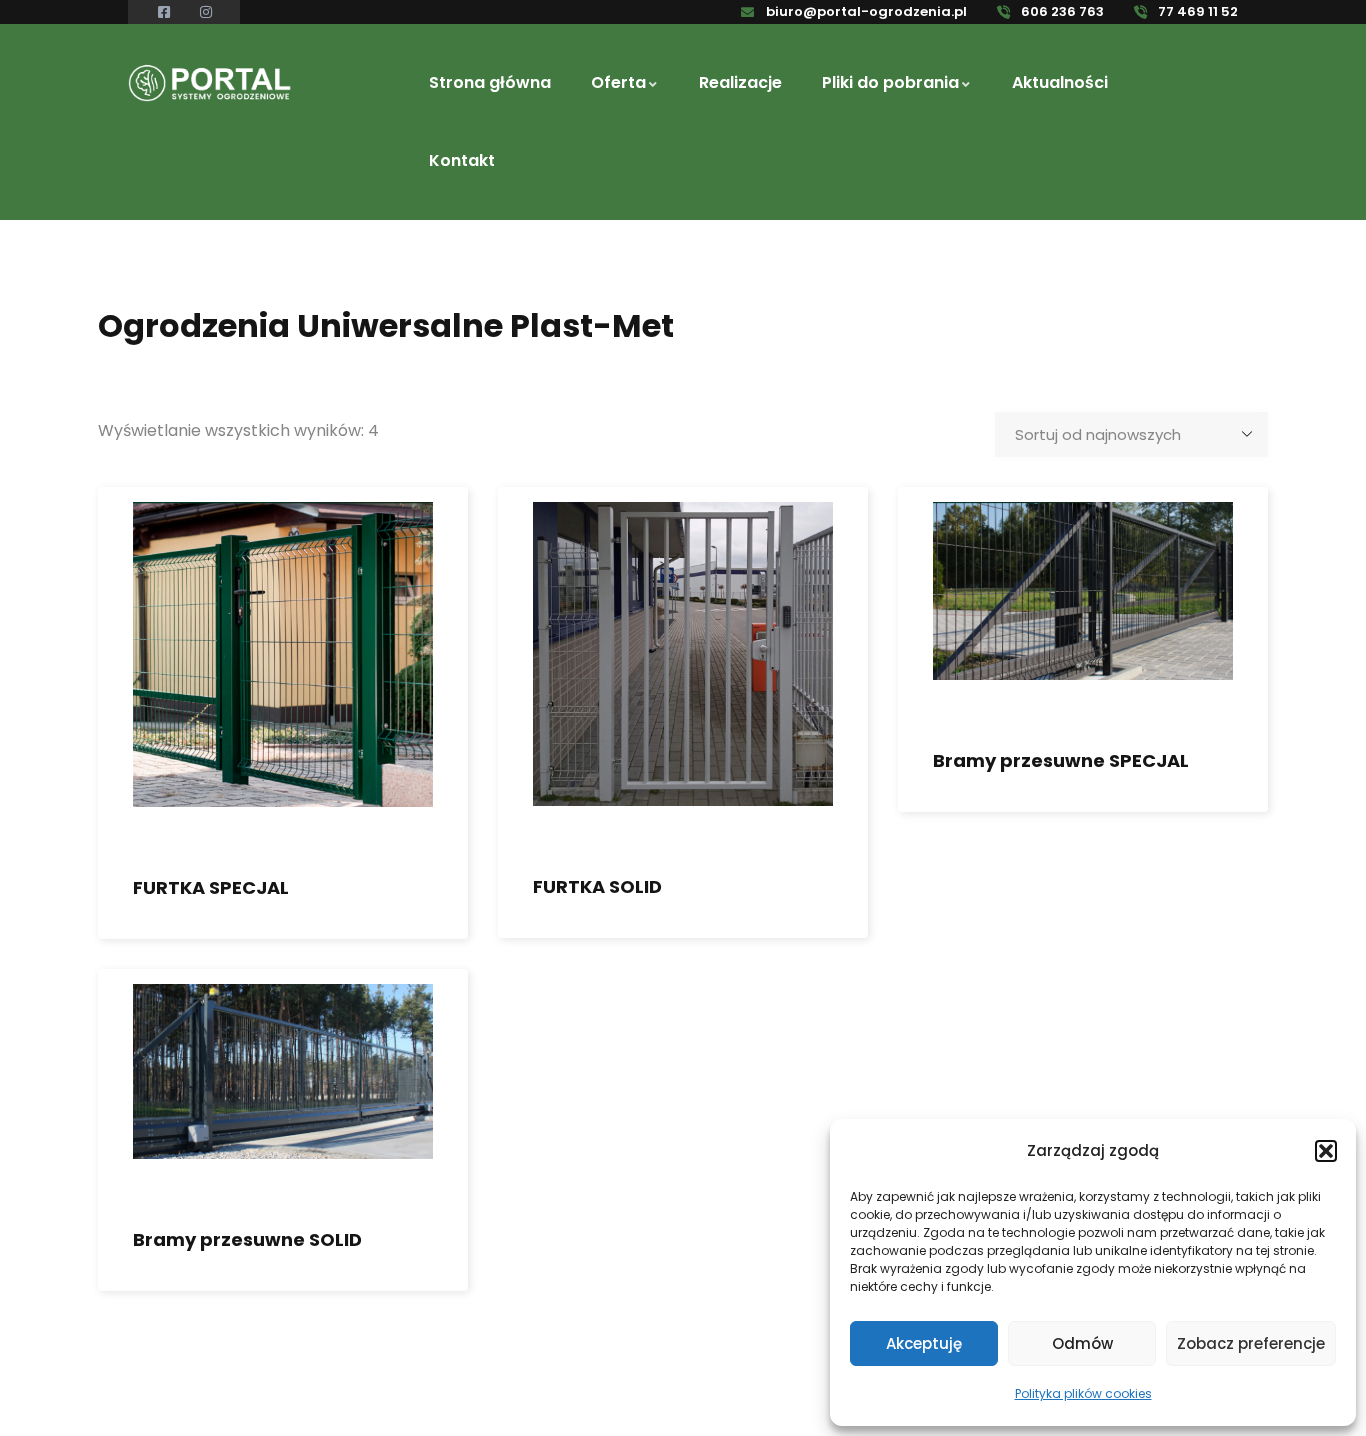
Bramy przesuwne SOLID (247, 1239)
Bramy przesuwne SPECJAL (1061, 760)
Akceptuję (924, 1343)
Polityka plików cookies (1083, 1393)
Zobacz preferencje (1251, 1343)
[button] (1326, 1151)
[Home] (210, 83)
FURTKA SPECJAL (211, 887)
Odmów (1082, 1343)
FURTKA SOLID (597, 886)
